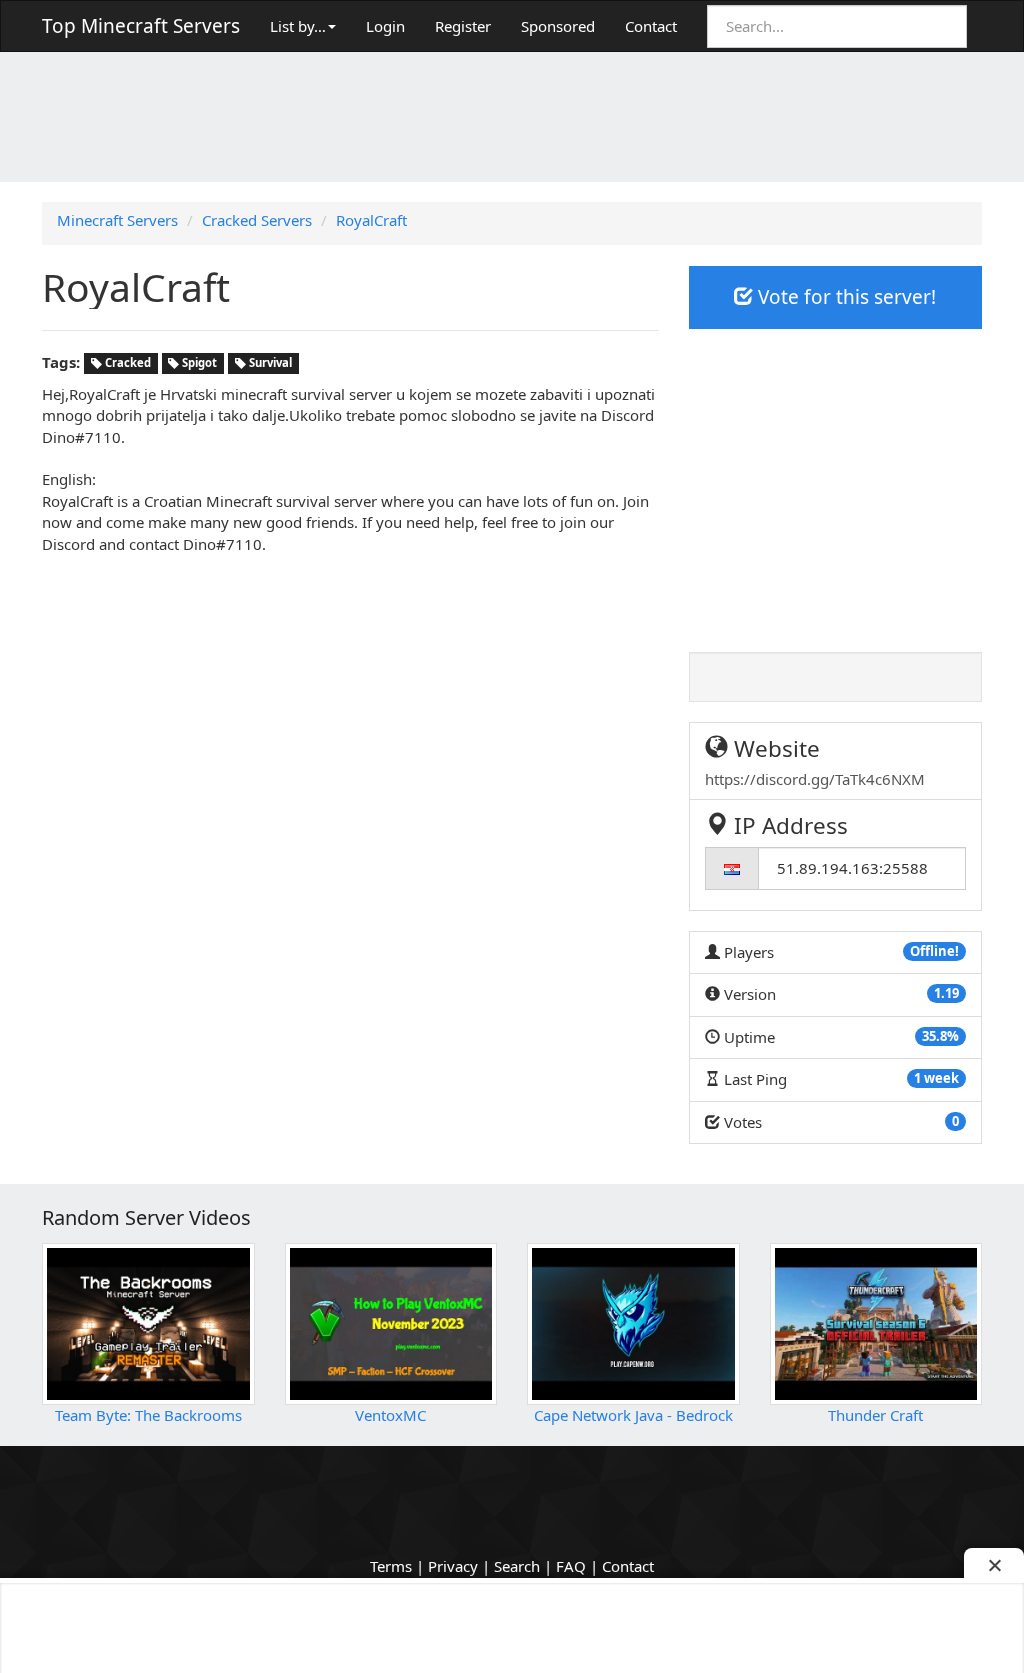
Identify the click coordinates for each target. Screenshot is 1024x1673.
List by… (298, 26)
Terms (391, 1566)
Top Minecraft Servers (141, 26)
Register (463, 26)
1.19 (946, 993)
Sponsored (558, 26)
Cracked (126, 363)
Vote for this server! (844, 297)
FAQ (571, 1566)
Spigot (198, 363)
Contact (651, 26)
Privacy (453, 1566)
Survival (269, 363)
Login (385, 26)
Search (517, 1566)
